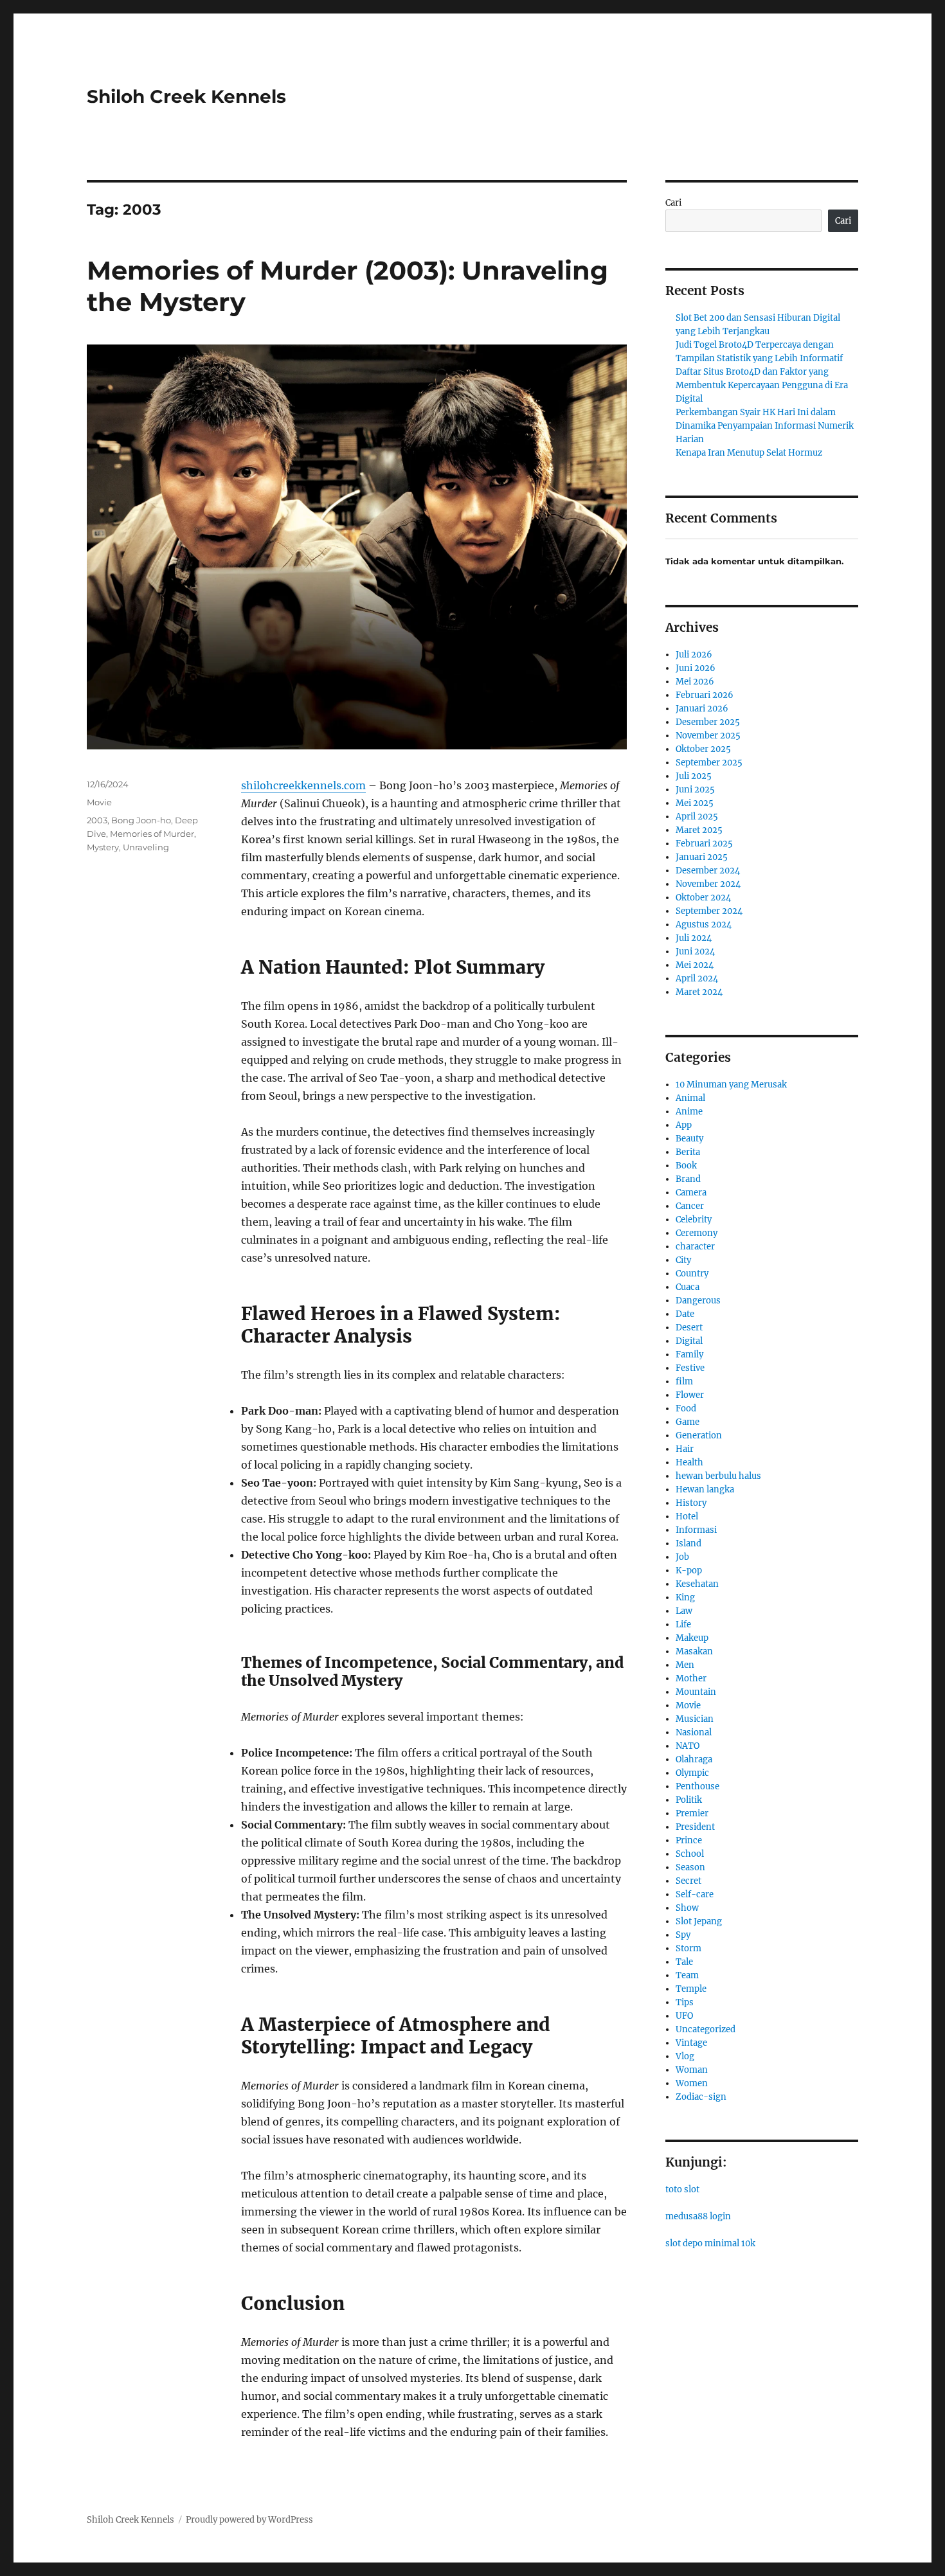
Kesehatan (697, 1584)
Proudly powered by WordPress (249, 2520)
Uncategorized (706, 2029)
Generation (699, 1436)
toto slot (682, 2189)
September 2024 (709, 911)
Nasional (694, 1732)
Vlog (685, 2056)
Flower (690, 1395)
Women (692, 2083)
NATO (688, 1746)
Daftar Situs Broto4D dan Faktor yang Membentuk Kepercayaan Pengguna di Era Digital (762, 385)
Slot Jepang (699, 1921)
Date (685, 1314)
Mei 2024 (695, 965)
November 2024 (708, 884)
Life (683, 1624)
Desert (689, 1328)
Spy (683, 1935)
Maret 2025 (699, 830)
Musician (695, 1719)
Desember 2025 (708, 722)
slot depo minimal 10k (710, 2243)
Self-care (695, 1894)
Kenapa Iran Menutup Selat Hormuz (749, 453)
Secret (688, 1881)
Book (686, 1166)
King (685, 1597)
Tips (685, 2002)
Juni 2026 (696, 668)
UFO (684, 2016)
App (684, 1125)
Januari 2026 (702, 709)
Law (684, 1611)
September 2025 (709, 763)
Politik (689, 1800)
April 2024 (697, 979)
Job (682, 1557)
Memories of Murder (152, 834)
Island (688, 1543)
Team (687, 1975)
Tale (684, 1962)
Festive (690, 1368)
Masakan (694, 1651)
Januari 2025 (702, 857)
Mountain (696, 1692)
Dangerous (698, 1301)
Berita (688, 1152)
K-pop (689, 1570)
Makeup (692, 1638)
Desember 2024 (708, 871)
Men (685, 1665)
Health (689, 1462)
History (691, 1503)
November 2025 (708, 736)
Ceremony (697, 1233)
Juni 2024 (695, 952)
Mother (691, 1678)
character (695, 1247)
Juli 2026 (694, 655)
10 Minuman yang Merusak (731, 1085)
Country (692, 1274)
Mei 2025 (695, 803)
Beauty (689, 1139)
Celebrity (694, 1220)
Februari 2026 (705, 695)
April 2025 (697, 817)
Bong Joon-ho (141, 820)
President (695, 1827)
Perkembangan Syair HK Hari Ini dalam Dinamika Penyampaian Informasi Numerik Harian (765, 426)
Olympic (692, 1773)
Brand (688, 1179)
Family (689, 1355)
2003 (97, 820)
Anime (689, 1112)
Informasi (696, 1530)
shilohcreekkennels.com (303, 785)
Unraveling (146, 847)
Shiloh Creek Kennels (186, 96)
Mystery (103, 847)
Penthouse (697, 1786)
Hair (685, 1449)
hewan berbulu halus (718, 1476)
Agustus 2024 (704, 925)
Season (690, 1867)
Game (688, 1422)
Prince (689, 1840)
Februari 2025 (704, 844)
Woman (692, 2070)
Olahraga (694, 1759)
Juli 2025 (694, 776)
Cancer (690, 1206)
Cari (673, 203)
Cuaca (688, 1287)
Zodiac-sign (701, 2097)
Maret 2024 (699, 992)
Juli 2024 (694, 938)
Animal (690, 1098)
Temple (691, 1989)
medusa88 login (698, 2216)
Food (686, 1409)
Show (687, 1908)
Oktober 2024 (703, 898)
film (684, 1382)
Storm (688, 1948)
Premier (692, 1813)
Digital (689, 1341)
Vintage (691, 2043)
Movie (99, 802)
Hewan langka (705, 1489)
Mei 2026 (695, 682)
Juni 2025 (695, 790)
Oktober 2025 (703, 749)
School (690, 1854)
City (683, 1260)
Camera (691, 1193)
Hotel (687, 1516)
